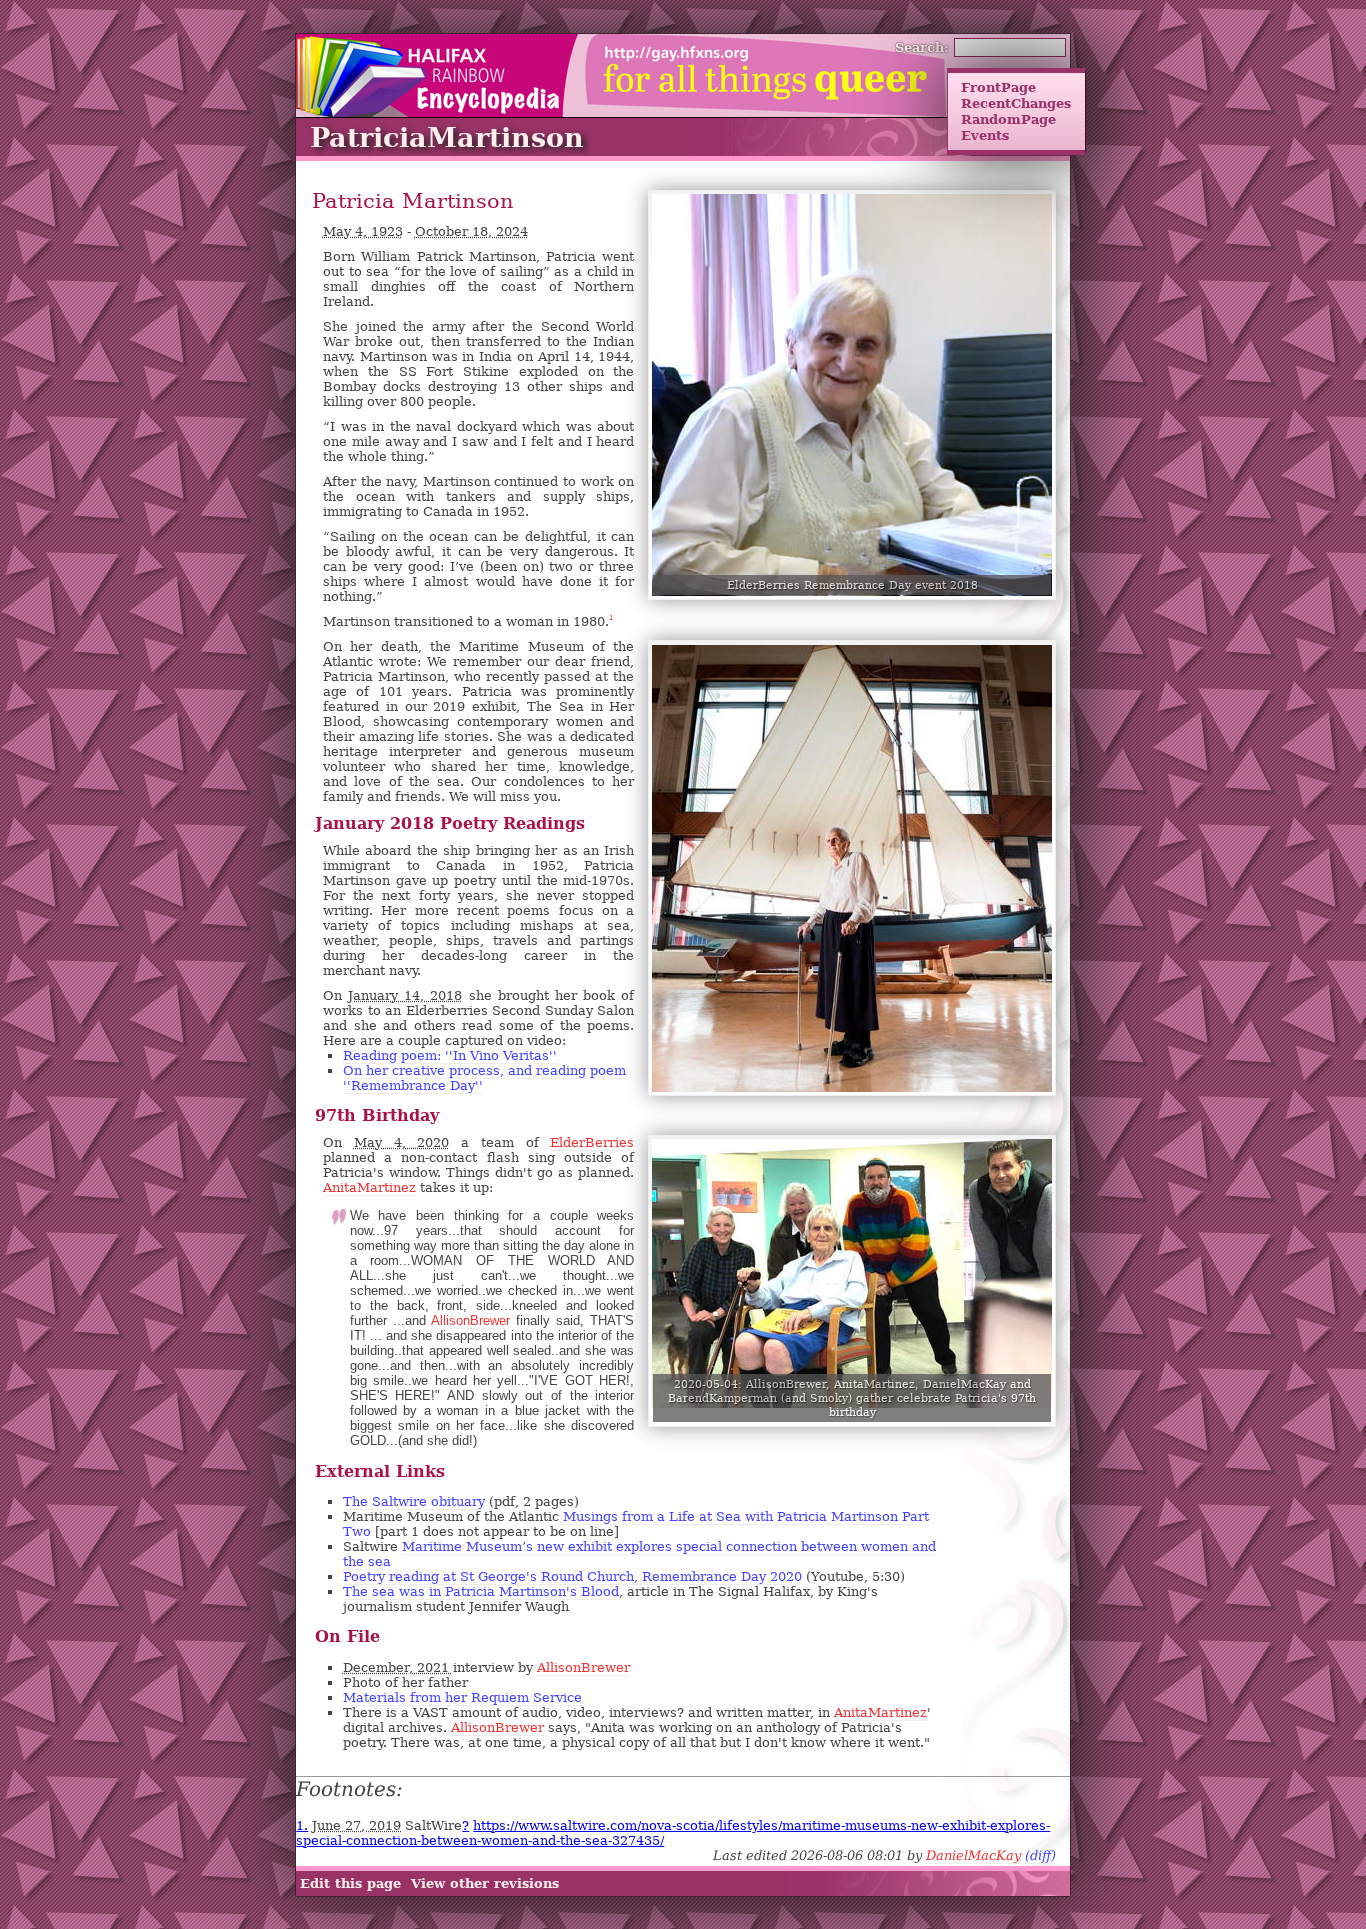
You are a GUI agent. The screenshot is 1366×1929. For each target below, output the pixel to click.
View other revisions (485, 1883)
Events (985, 135)
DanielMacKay (973, 1855)
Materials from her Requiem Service (462, 1697)
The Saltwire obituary (414, 1501)
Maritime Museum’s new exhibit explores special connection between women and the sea (639, 1554)
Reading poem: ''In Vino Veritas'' (450, 1055)
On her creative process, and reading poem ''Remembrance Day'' (484, 1078)
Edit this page (350, 1883)
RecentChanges (1016, 103)
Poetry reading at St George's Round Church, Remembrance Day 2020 (572, 1576)
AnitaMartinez (369, 1187)
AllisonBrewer (470, 1320)
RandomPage (1008, 119)
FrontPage (998, 87)
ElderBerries (592, 1142)
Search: (922, 47)
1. (302, 1825)
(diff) (1040, 1855)
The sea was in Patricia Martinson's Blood (481, 1591)
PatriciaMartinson (447, 137)
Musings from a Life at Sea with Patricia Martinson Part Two (636, 1524)
